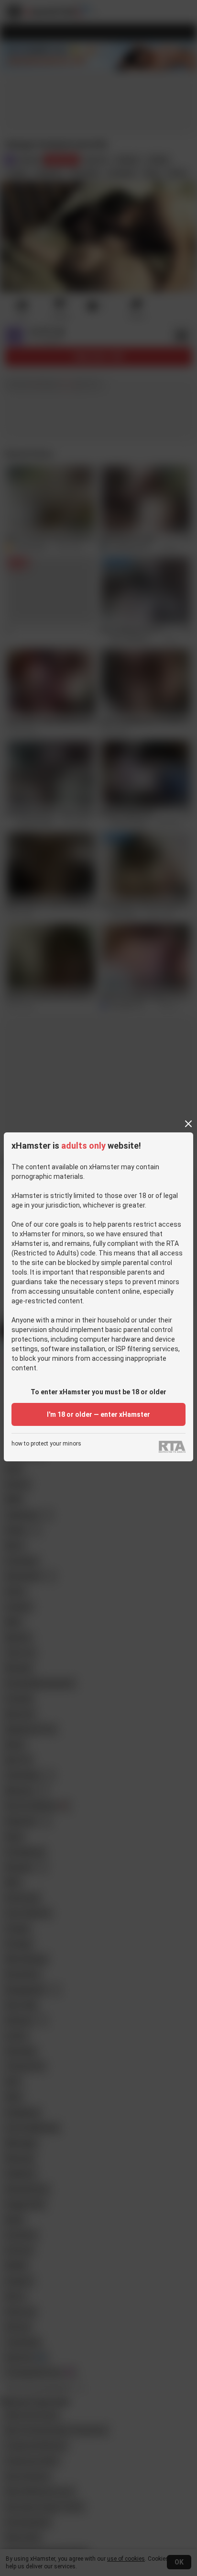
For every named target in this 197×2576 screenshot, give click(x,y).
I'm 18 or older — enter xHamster (98, 1414)
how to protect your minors (46, 1444)
